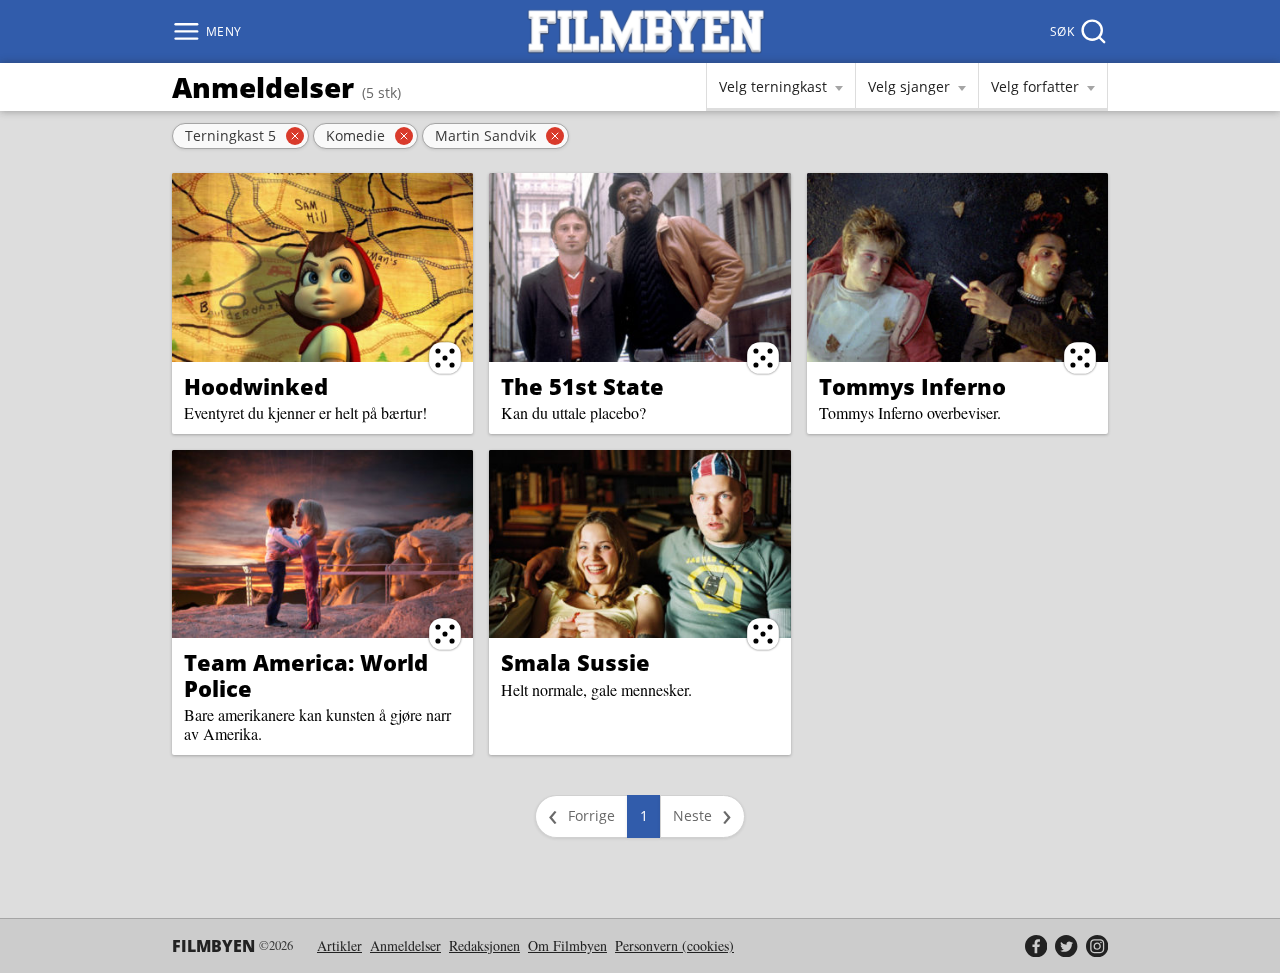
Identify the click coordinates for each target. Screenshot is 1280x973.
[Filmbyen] (646, 31)
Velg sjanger (909, 86)
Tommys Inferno (912, 386)
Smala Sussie (575, 662)
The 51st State (582, 386)
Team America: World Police (306, 674)
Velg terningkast (773, 86)
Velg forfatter (1035, 86)
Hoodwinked (256, 386)
